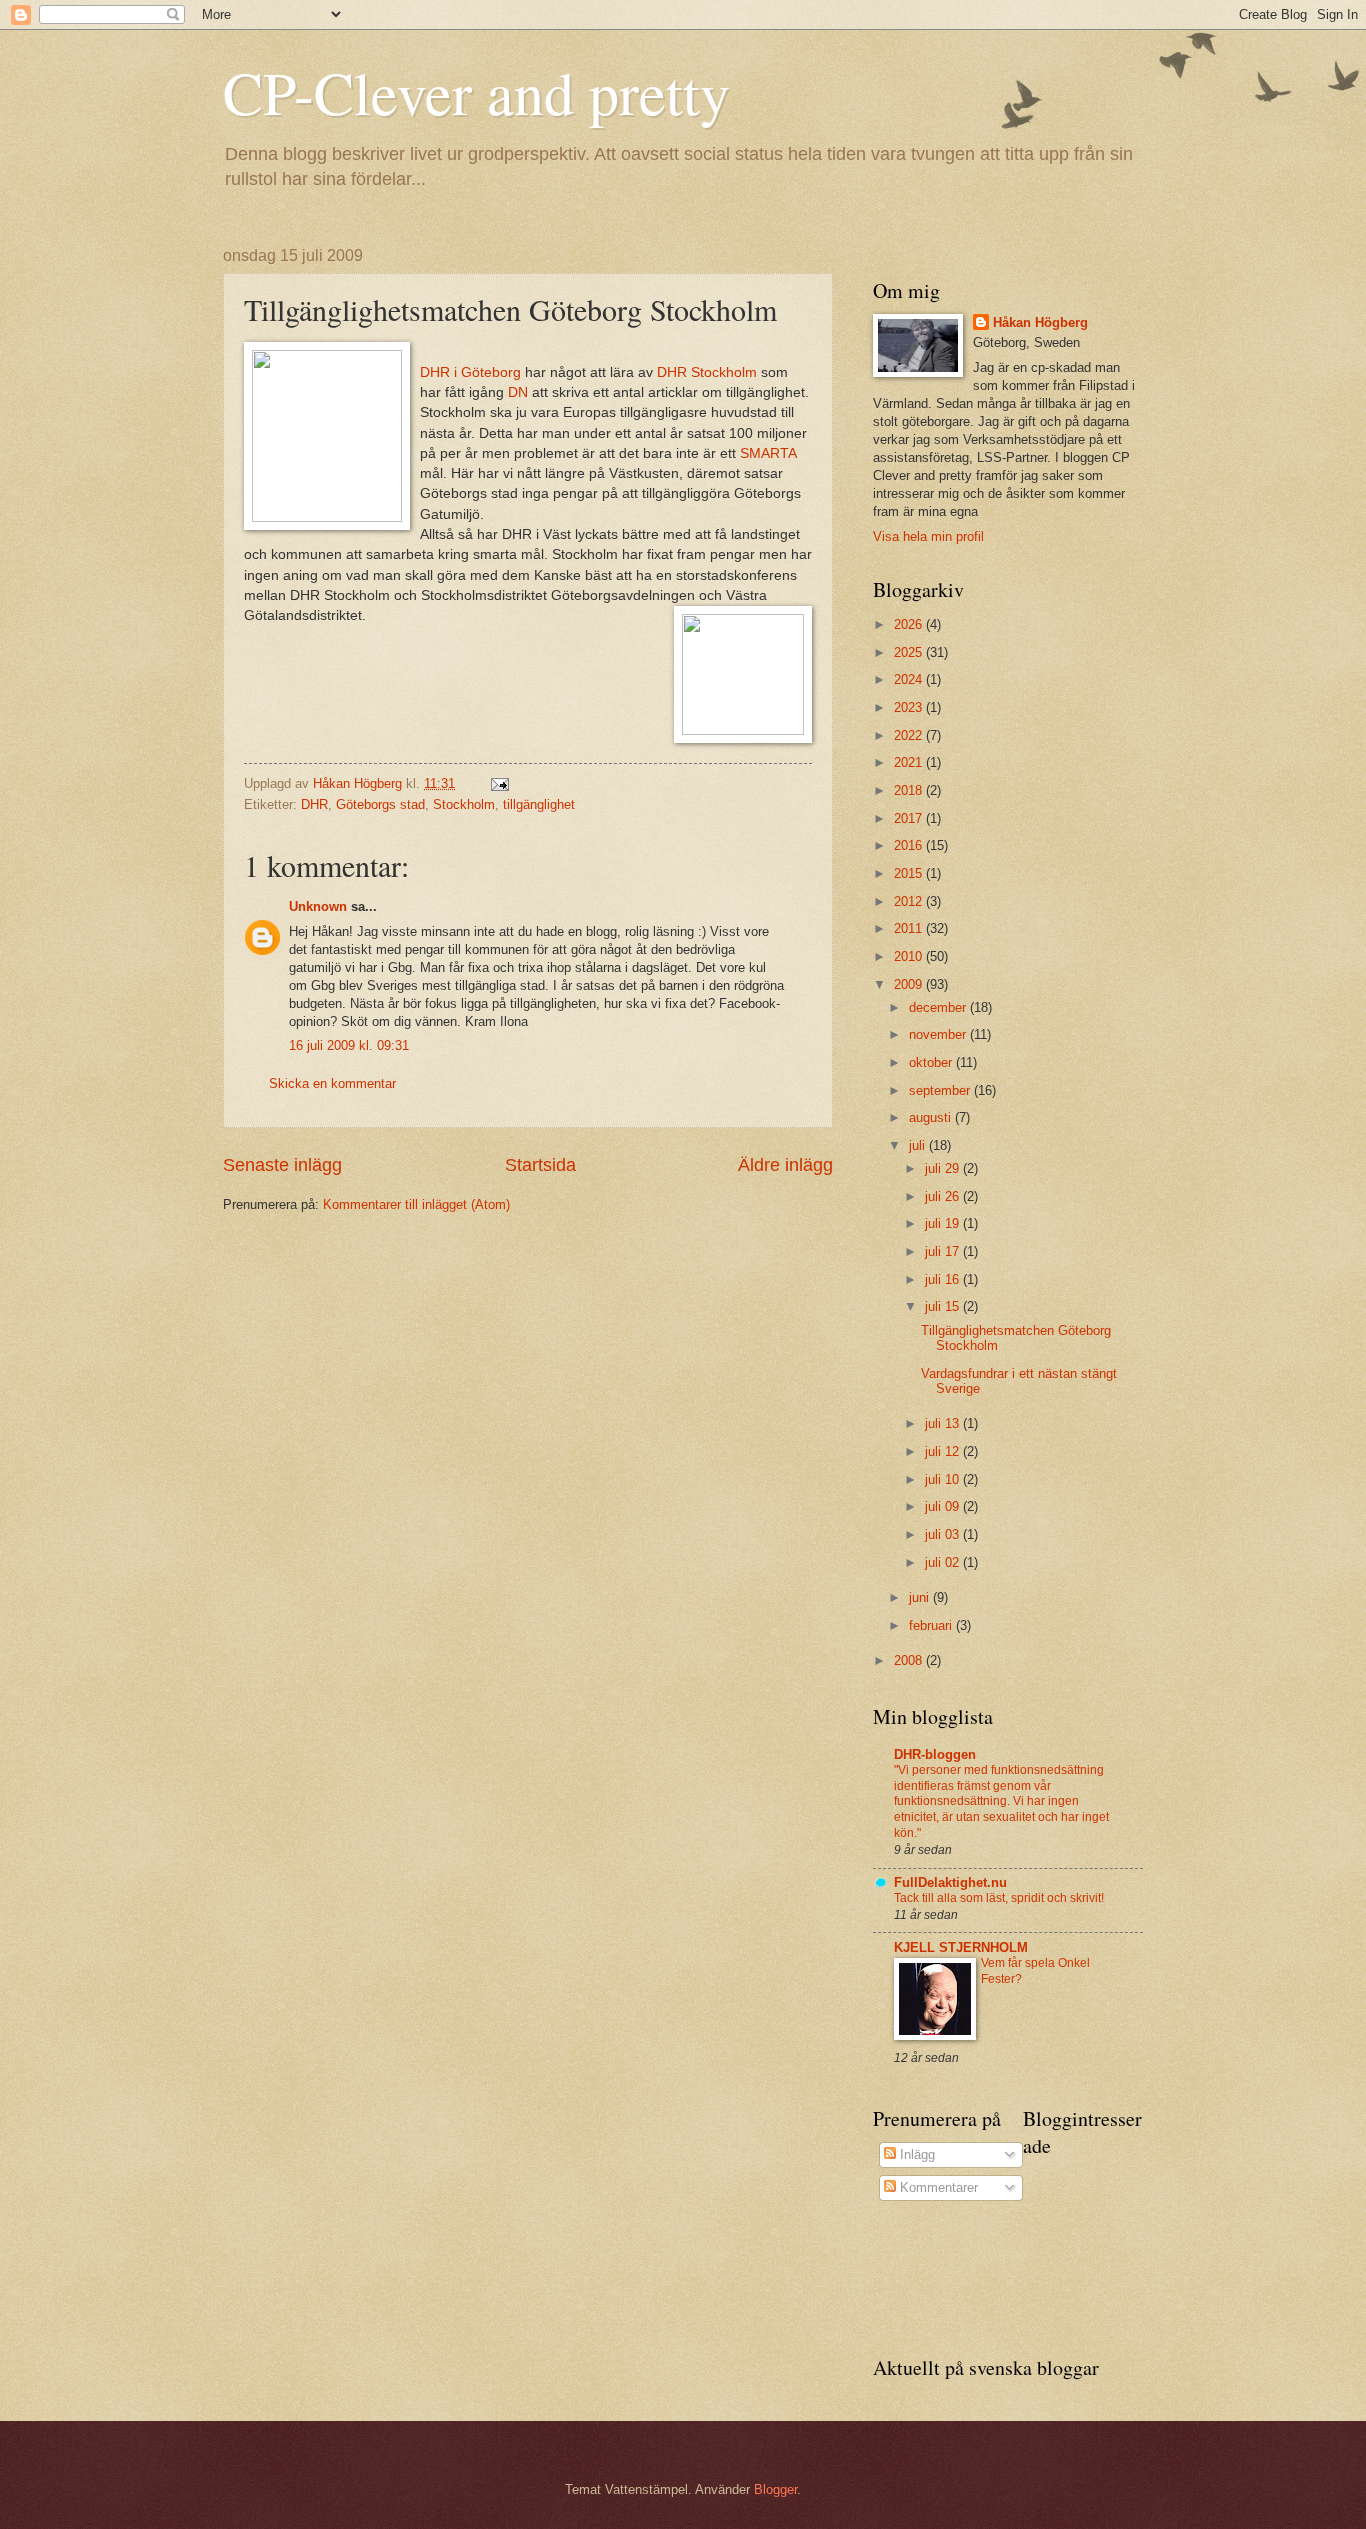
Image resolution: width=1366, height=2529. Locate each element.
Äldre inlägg (785, 1165)
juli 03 (944, 1534)
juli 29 (944, 1168)
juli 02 (944, 1562)
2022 (910, 735)
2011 (910, 928)
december (939, 1007)
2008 (910, 1660)
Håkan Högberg (1040, 322)
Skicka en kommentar (332, 1083)
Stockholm (464, 804)
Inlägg (915, 2154)
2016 (910, 845)
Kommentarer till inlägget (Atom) (416, 1204)
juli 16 (944, 1279)
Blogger (775, 2489)
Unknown (318, 906)
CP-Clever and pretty (476, 92)
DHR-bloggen (935, 1754)
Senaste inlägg (282, 1165)
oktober (932, 1062)
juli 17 (944, 1251)
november (939, 1034)
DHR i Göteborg (470, 372)
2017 (910, 818)
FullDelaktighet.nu (950, 1882)
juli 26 (944, 1196)
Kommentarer (937, 2187)
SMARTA (768, 453)
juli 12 (944, 1451)
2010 (910, 956)
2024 (910, 679)
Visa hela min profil (928, 536)
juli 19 (944, 1223)
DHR (314, 804)
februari (932, 1625)
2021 (910, 762)
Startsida (540, 1165)
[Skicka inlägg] (499, 783)
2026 (910, 624)
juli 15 (944, 1306)
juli (919, 1145)
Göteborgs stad (380, 804)
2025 (910, 652)
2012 (910, 901)
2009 (910, 984)
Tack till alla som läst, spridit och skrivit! (999, 1898)
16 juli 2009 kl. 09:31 (349, 1045)
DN (520, 392)
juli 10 (944, 1479)
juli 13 (944, 1423)
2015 (910, 873)
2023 (910, 707)
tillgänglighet (539, 804)
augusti (932, 1117)
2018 (910, 790)
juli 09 (944, 1506)
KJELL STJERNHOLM (961, 1947)
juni (921, 1597)
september (941, 1090)
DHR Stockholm (709, 372)
